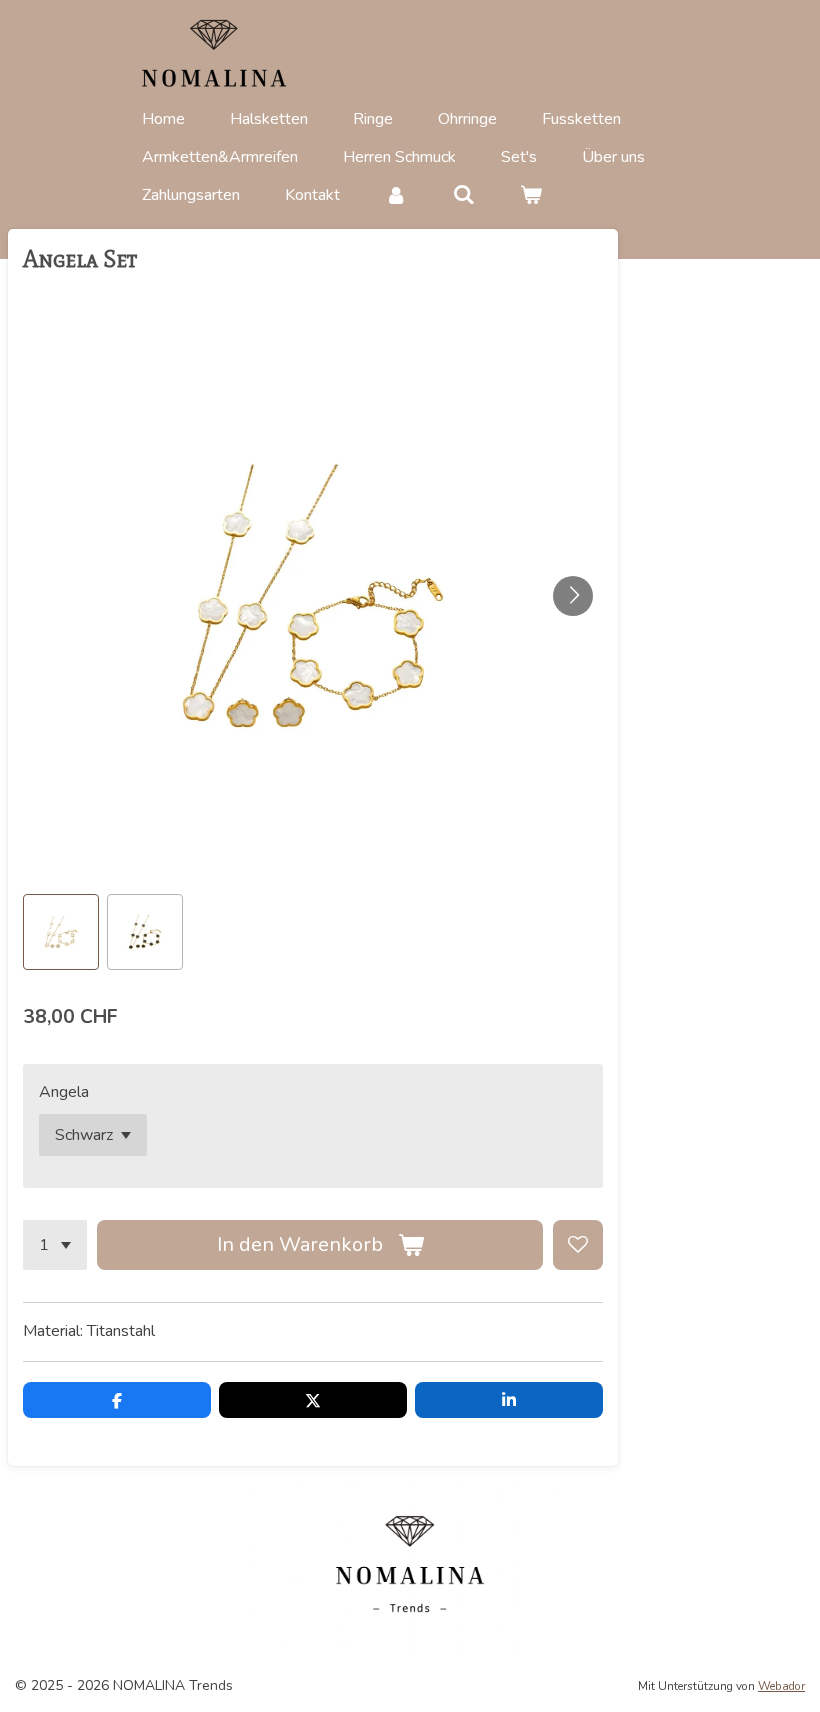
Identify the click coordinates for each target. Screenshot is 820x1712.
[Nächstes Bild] (573, 596)
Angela (64, 1092)
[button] (61, 932)
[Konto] (396, 195)
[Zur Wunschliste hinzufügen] (578, 1245)
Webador (781, 1686)
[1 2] (55, 1245)
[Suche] (463, 195)
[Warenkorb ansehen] (531, 195)
